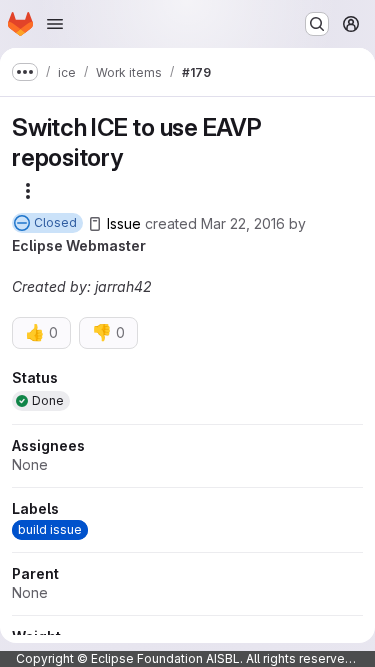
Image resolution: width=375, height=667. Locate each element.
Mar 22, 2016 (243, 223)
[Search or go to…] (317, 24)
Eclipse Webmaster (79, 245)
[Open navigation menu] (55, 24)
